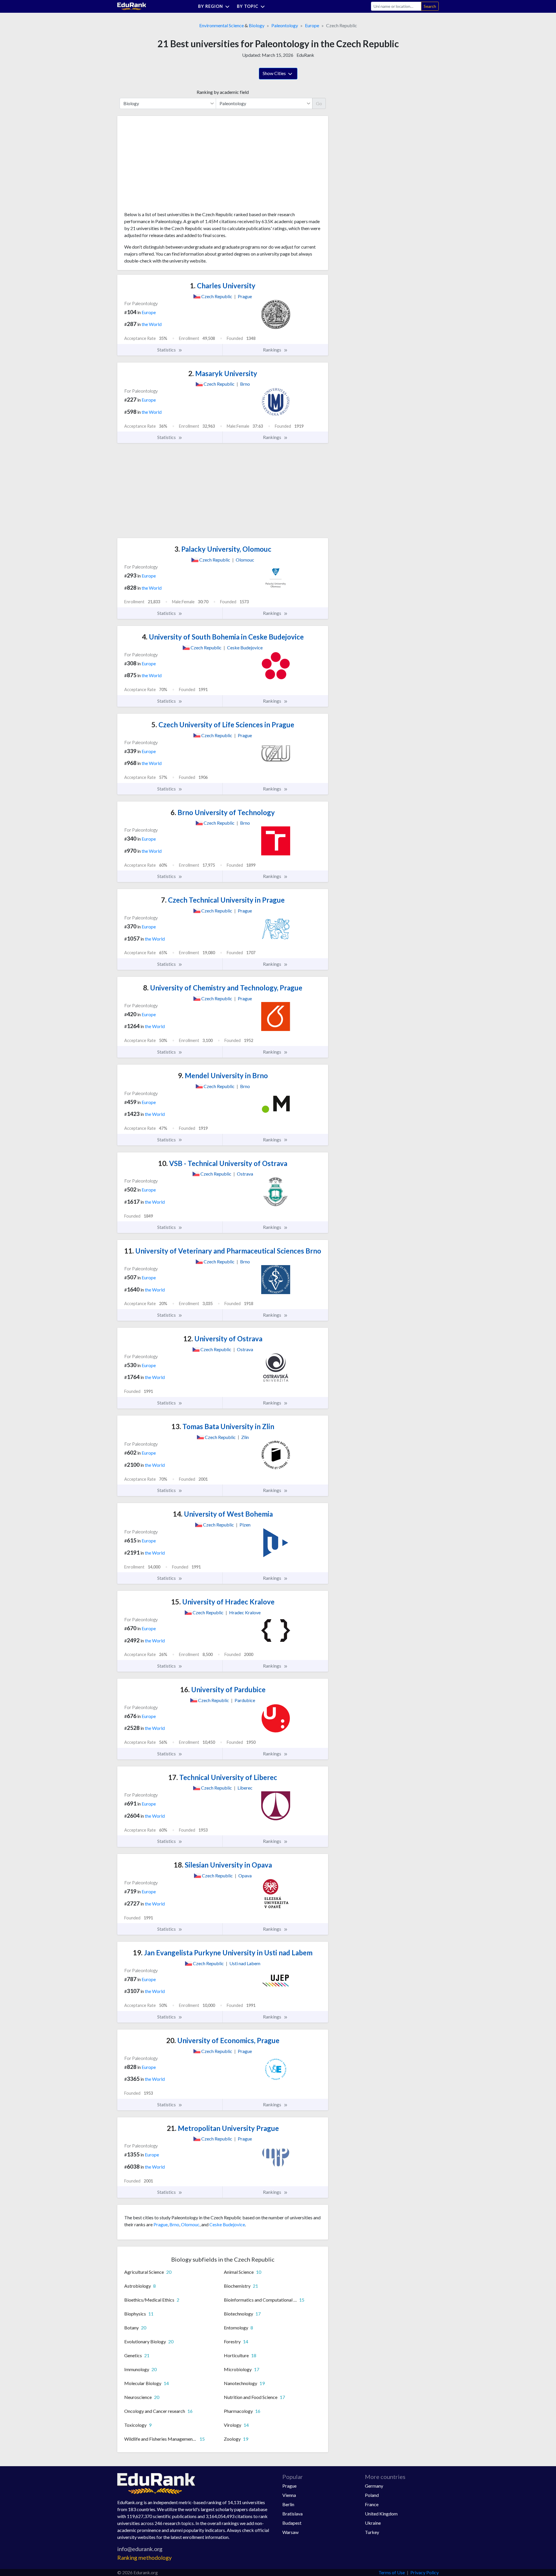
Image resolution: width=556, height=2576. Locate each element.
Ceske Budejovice (227, 2224)
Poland (372, 2495)
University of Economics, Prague (223, 2040)
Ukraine (373, 2523)
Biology (257, 25)
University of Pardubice (223, 1689)
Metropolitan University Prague (223, 2128)
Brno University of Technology (223, 812)
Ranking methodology (145, 2558)
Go (319, 103)
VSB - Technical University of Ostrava (223, 1163)
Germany (374, 2486)
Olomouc (190, 2224)
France (372, 2504)
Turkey (372, 2532)
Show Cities (275, 73)
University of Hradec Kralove (223, 1602)
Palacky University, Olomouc (223, 549)
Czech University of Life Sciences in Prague (223, 725)
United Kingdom (381, 2514)
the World (152, 324)
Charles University (223, 286)
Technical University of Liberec (223, 1777)
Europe (312, 25)
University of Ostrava (223, 1339)
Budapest (292, 2523)
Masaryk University (223, 373)
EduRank (305, 55)
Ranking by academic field (223, 92)
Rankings (272, 350)
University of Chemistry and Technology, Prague (223, 988)
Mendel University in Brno (223, 1075)
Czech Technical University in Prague (223, 900)
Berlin (288, 2504)
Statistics (167, 350)
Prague (161, 2224)
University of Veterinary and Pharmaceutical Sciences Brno (223, 1251)
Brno (174, 2224)
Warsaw (290, 2532)
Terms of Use (392, 2572)
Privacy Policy (425, 2572)
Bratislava (292, 2514)
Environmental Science (222, 25)
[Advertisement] (168, 166)
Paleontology (285, 25)
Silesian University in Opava (223, 1865)
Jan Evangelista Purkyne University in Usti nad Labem (223, 1953)
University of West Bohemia (223, 1514)
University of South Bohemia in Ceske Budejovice (223, 637)
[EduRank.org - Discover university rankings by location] (132, 6)
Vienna (289, 2495)
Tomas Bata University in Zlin (223, 1426)
